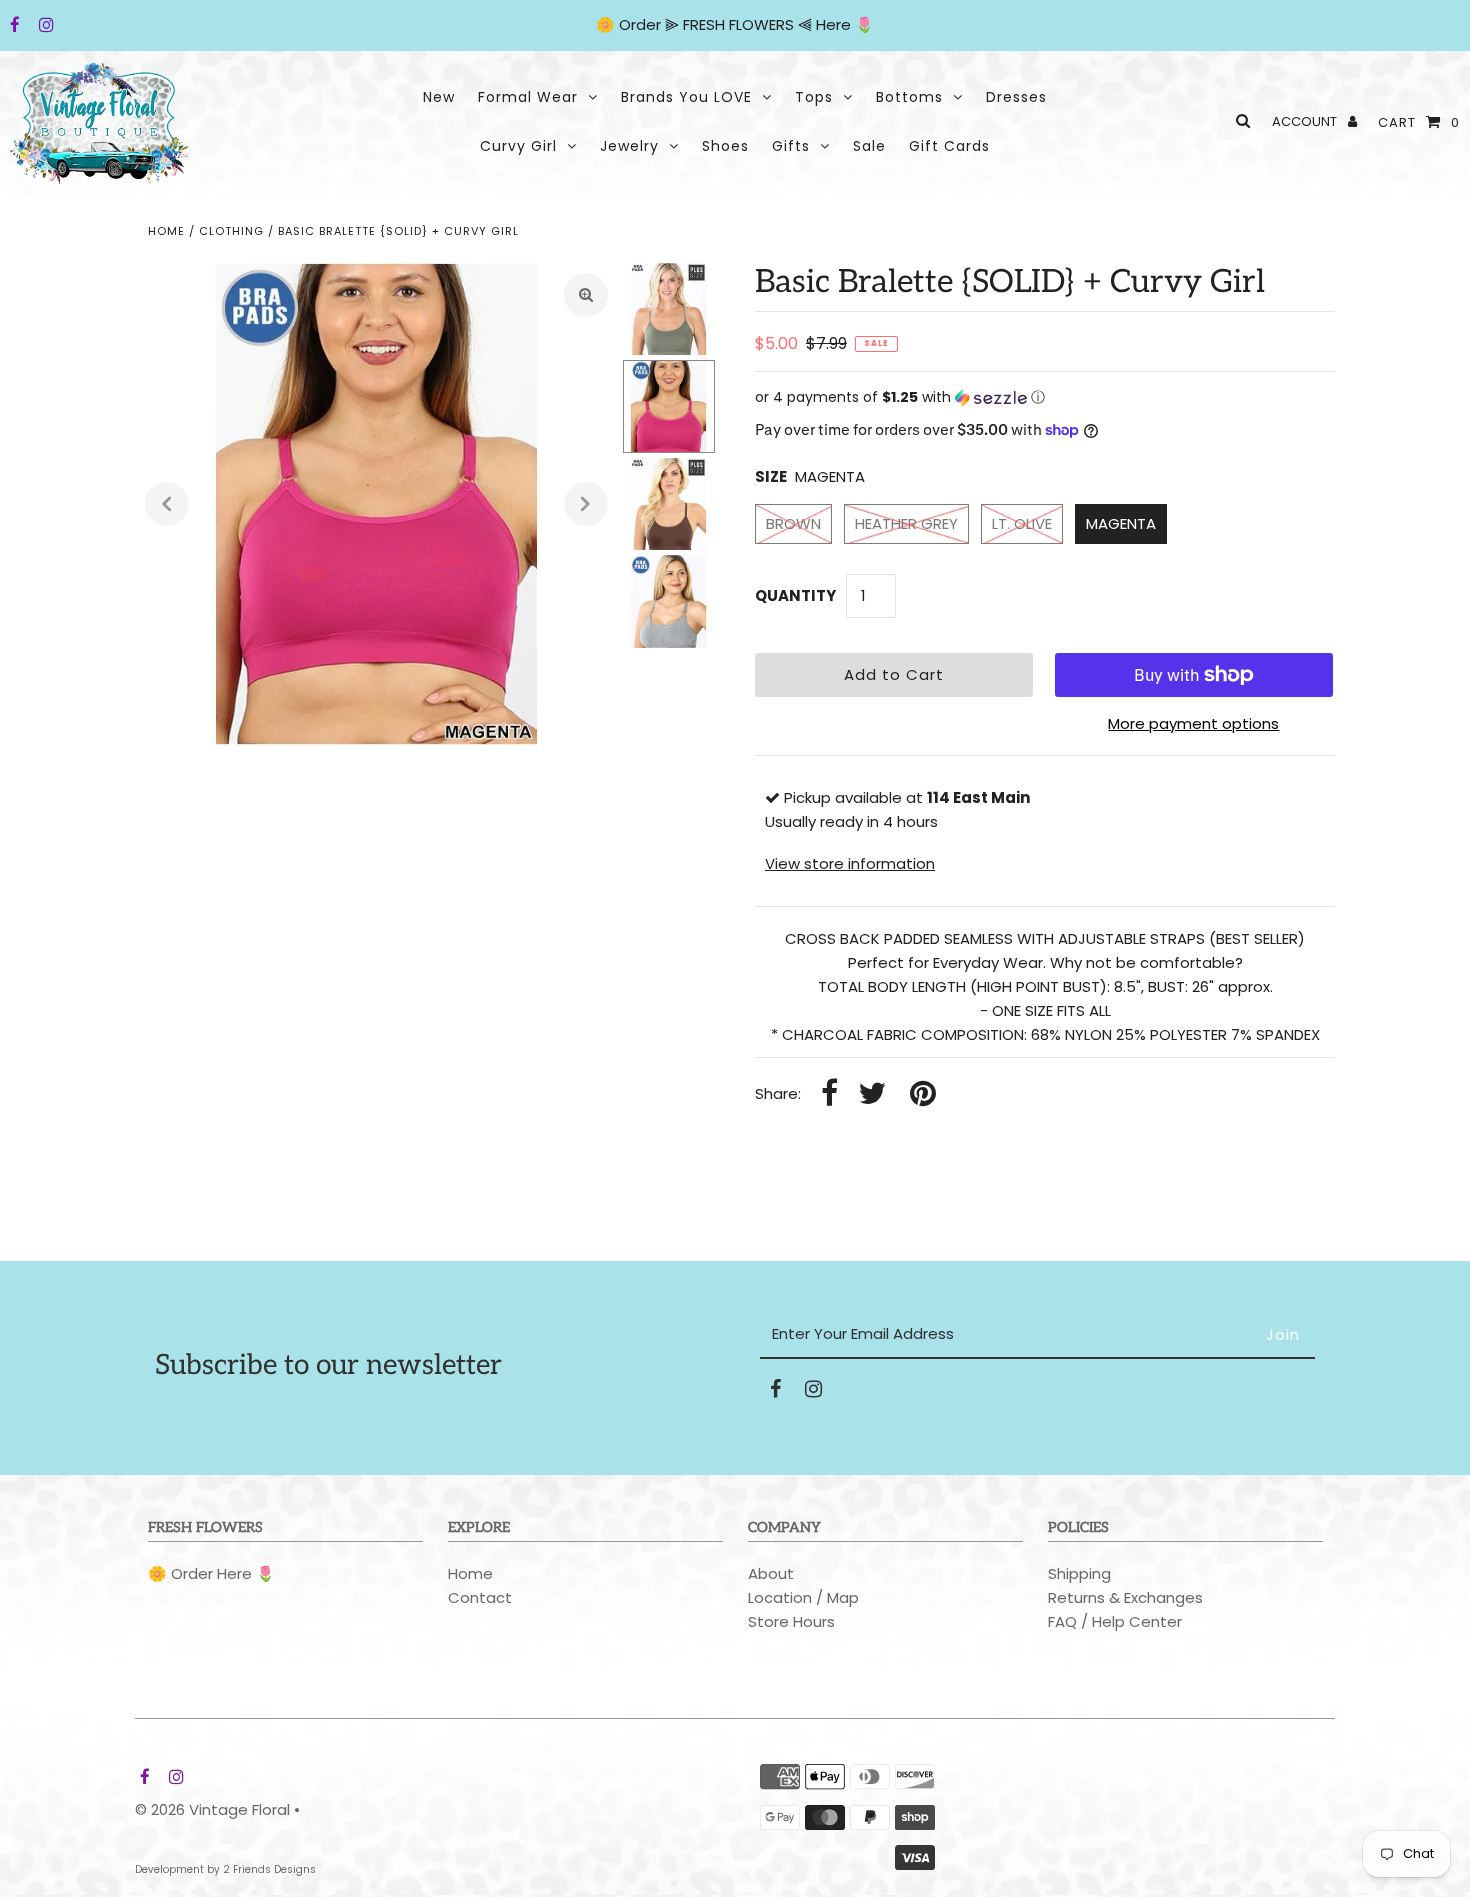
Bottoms (909, 97)
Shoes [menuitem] (725, 146)
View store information (850, 863)
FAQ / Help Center (1115, 1621)
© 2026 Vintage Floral (212, 1809)
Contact (480, 1597)
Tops (814, 97)
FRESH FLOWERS (738, 24)
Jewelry (629, 146)
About (771, 1573)
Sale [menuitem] (869, 146)
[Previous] (167, 504)
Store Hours (791, 1621)
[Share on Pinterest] (923, 1094)
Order (642, 24)
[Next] (586, 504)
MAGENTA (1121, 523)
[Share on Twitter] (872, 1094)
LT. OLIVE (1022, 523)
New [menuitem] (439, 97)
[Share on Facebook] (829, 1094)
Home (166, 231)
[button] (1045, 397)
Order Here (211, 1573)
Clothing (231, 231)
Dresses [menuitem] (1016, 97)
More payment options (1193, 723)
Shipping (1079, 1573)
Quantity (795, 595)
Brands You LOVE (686, 97)
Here (833, 24)
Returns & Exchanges (1125, 1597)
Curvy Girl (518, 146)
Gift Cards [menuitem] (949, 146)
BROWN (793, 523)
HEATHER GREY (906, 523)
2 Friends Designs (269, 1869)
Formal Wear (528, 97)
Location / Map (803, 1597)
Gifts (791, 146)
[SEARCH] (1239, 120)
